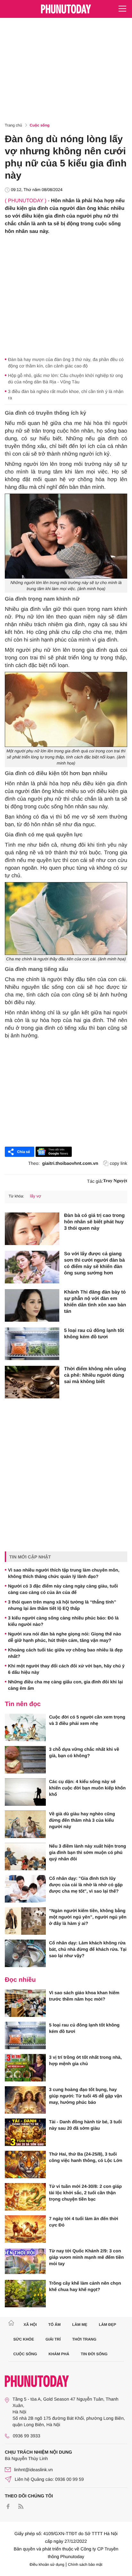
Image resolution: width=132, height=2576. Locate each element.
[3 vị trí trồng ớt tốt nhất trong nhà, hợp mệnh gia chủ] (25, 2068)
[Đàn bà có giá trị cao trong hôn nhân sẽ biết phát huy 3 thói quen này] (32, 1229)
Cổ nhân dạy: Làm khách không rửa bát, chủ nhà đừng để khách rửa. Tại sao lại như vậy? (88, 1949)
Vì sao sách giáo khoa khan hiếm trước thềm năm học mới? (84, 1996)
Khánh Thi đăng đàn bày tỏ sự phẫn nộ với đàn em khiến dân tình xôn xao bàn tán (95, 1302)
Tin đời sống (94, 2354)
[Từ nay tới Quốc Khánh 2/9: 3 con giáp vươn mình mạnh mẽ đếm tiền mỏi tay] (25, 2261)
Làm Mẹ (80, 2325)
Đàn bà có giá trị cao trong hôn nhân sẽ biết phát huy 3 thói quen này (94, 1222)
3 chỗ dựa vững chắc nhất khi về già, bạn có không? (84, 1752)
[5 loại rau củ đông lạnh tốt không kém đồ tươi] (32, 1344)
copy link (119, 1163)
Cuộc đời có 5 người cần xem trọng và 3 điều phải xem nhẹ (87, 1720)
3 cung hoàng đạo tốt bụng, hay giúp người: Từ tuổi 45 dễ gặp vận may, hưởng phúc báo (86, 2096)
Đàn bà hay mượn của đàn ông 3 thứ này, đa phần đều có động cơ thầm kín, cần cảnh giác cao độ (66, 363)
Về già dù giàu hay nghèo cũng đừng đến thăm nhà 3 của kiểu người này (82, 1820)
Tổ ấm (55, 2325)
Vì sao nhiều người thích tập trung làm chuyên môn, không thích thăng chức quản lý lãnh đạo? (64, 1573)
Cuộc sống (40, 125)
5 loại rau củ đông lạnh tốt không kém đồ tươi (94, 1334)
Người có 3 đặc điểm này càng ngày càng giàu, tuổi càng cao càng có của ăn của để (63, 1589)
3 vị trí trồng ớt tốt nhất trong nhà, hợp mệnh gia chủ (85, 2060)
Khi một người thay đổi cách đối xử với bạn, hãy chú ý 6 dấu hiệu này (66, 1669)
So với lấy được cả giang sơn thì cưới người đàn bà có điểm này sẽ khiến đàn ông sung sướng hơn (95, 1263)
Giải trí (53, 2339)
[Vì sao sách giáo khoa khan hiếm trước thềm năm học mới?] (25, 2003)
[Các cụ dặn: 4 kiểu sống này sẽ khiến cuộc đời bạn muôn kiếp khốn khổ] (25, 1792)
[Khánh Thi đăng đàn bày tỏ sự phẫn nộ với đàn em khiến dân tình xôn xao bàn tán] (32, 1305)
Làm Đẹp (107, 2325)
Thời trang (84, 2339)
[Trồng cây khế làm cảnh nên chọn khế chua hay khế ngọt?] (25, 2294)
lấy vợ (35, 1196)
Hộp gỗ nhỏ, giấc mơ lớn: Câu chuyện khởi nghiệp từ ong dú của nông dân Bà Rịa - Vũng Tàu (65, 379)
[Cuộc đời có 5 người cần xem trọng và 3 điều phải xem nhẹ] (25, 1727)
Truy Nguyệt (115, 1181)
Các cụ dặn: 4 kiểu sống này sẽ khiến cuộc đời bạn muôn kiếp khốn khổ (87, 1788)
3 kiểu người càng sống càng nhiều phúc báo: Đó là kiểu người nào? (63, 1621)
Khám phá (59, 2354)
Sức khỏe (24, 2339)
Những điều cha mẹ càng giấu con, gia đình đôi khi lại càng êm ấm (66, 1685)
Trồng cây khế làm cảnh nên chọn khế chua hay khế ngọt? (85, 2286)
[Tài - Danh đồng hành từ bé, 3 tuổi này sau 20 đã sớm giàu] (25, 2132)
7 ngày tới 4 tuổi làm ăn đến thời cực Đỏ (84, 2222)
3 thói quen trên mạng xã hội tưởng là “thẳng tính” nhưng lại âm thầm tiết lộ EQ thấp (62, 1605)
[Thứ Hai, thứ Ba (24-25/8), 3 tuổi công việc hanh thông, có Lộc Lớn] (25, 2165)
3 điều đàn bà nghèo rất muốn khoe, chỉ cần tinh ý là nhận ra (66, 395)
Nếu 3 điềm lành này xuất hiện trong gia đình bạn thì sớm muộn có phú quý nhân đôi (87, 1852)
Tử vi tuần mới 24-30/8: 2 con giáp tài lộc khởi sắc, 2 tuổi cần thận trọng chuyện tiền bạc (85, 2193)
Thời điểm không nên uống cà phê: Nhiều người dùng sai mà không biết (95, 1375)
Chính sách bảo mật (85, 2564)
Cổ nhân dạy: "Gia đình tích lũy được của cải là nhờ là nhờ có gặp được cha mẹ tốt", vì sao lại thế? (86, 1885)
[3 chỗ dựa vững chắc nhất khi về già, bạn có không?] (25, 1760)
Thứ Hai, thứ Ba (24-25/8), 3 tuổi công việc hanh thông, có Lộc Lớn (86, 2157)
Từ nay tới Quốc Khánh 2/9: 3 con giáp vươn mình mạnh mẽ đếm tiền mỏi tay (86, 2257)
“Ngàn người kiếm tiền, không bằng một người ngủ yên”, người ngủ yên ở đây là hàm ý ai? (88, 1917)
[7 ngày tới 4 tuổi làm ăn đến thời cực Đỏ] (25, 2229)
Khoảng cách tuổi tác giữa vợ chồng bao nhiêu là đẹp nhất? (65, 1653)
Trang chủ (13, 125)
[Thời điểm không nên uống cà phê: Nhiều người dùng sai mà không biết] (32, 1382)
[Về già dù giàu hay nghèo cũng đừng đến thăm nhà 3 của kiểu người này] (25, 1824)
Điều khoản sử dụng (47, 2564)
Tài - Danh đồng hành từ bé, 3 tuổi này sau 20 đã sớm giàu (85, 2125)
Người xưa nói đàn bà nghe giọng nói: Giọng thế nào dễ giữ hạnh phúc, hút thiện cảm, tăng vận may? (65, 1637)
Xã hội (30, 2325)
